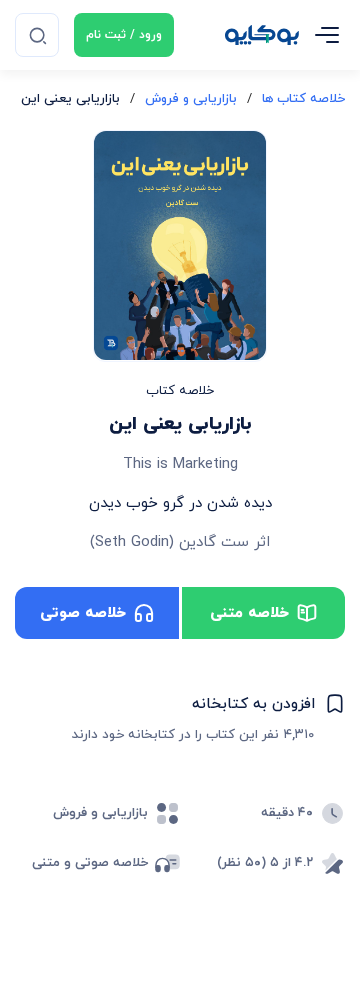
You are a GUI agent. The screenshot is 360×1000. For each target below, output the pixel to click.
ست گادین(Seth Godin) (169, 542)
